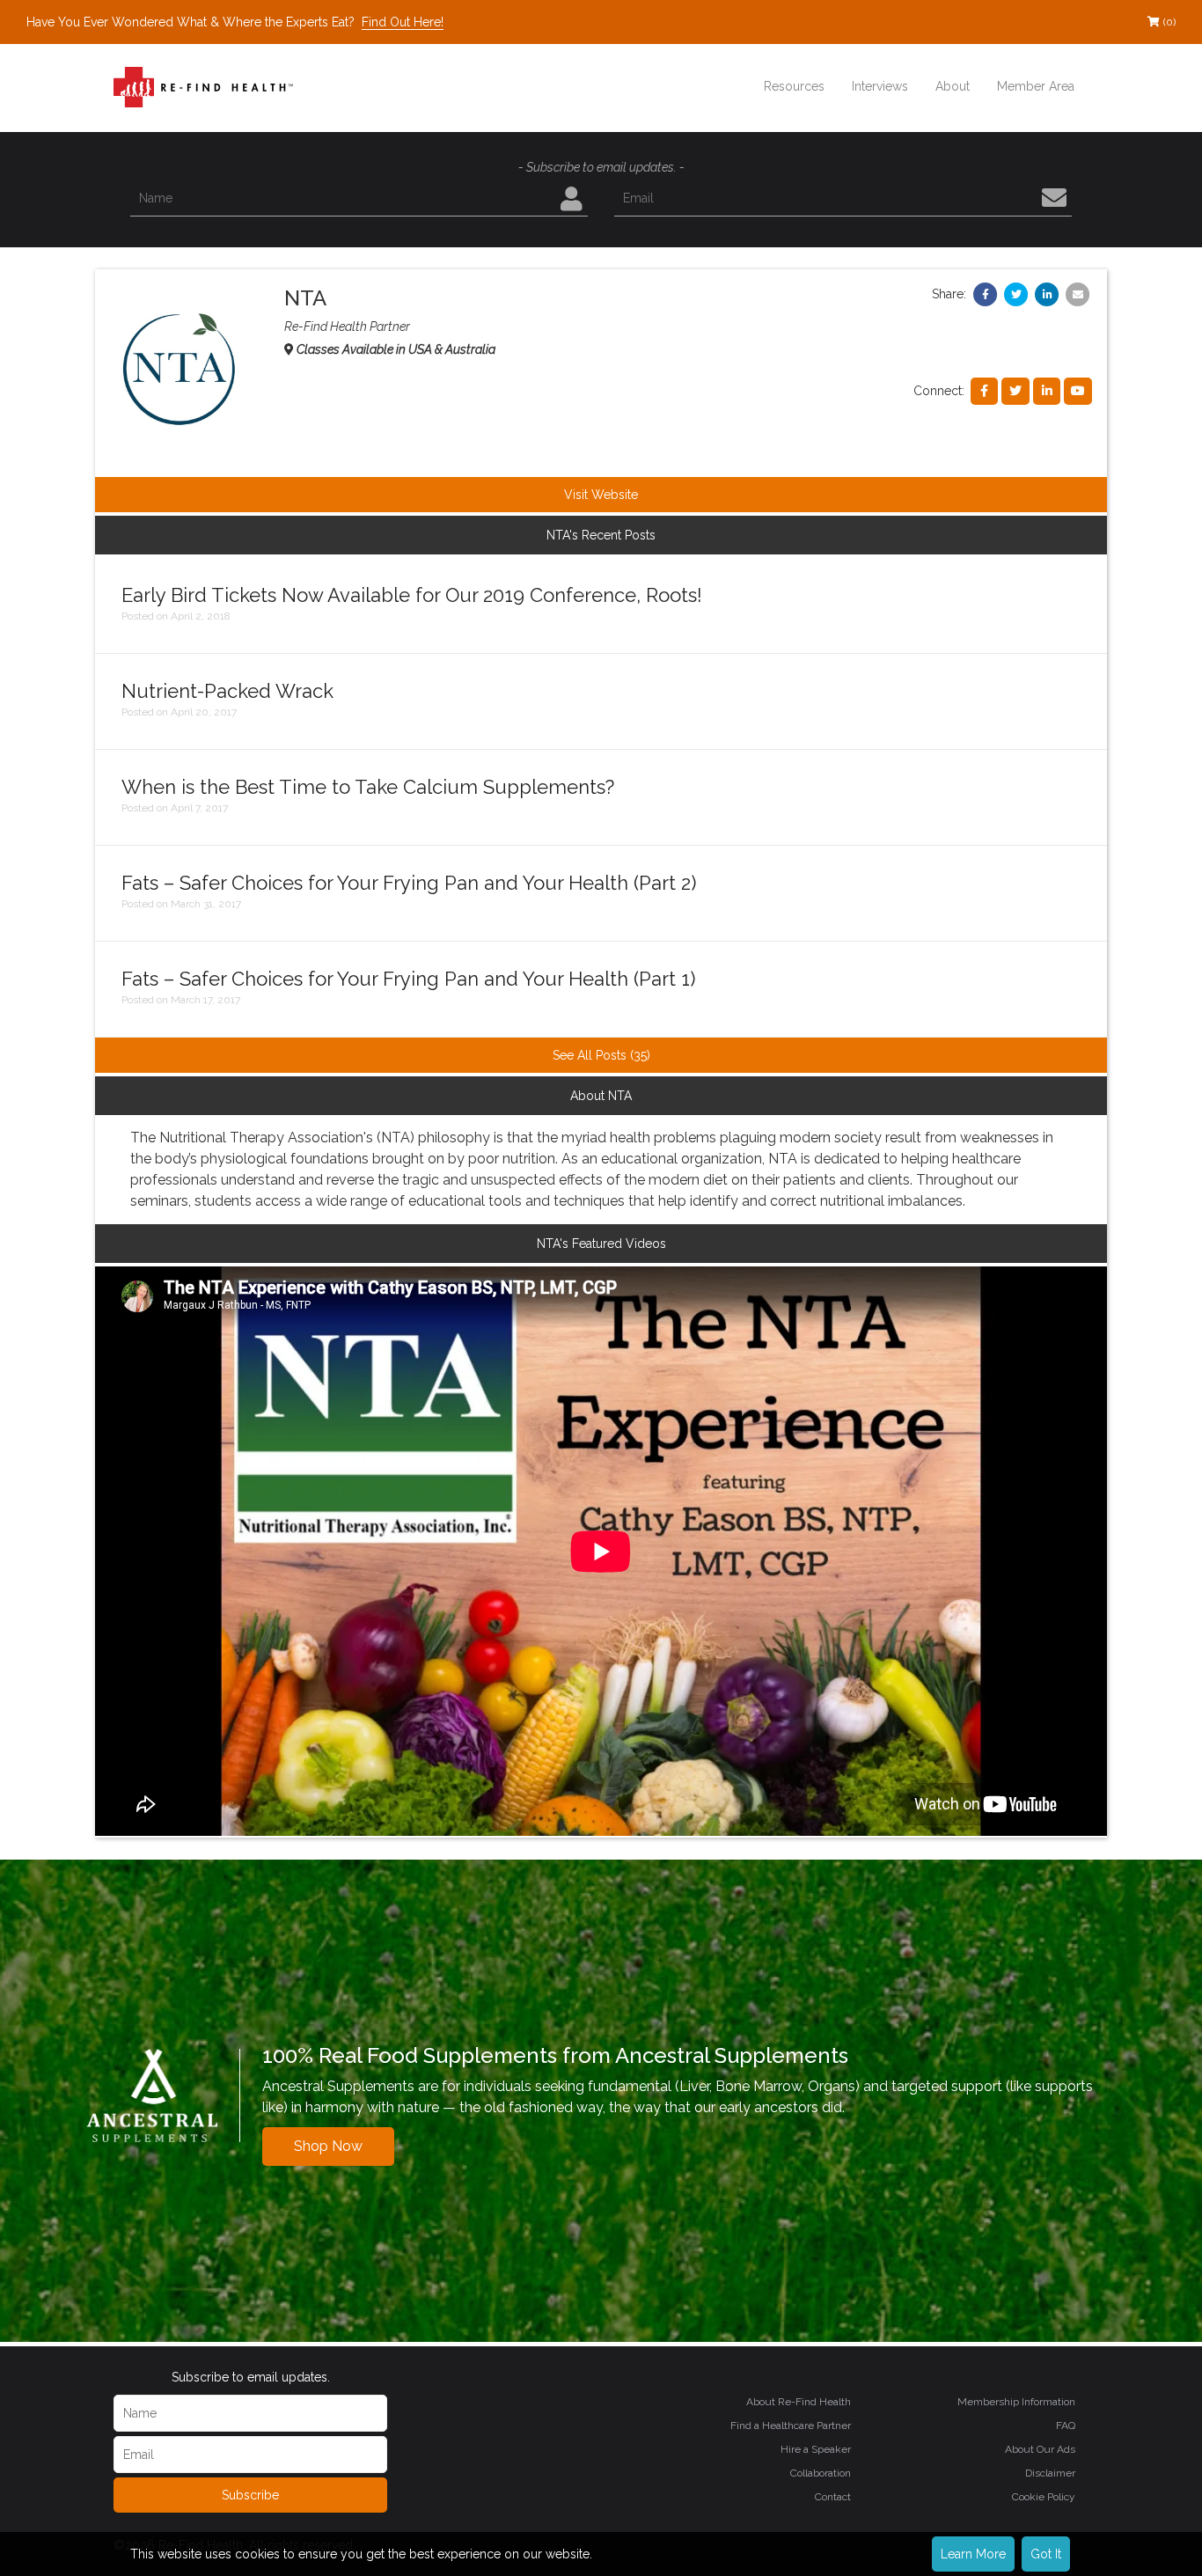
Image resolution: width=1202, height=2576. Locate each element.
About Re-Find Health (799, 2402)
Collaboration (821, 2473)
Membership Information (1016, 2402)
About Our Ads (1040, 2449)
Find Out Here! (403, 22)
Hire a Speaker (816, 2449)
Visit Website (601, 495)
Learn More (973, 2554)
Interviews (880, 86)
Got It (1046, 2554)
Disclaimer (1050, 2473)
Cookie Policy (1044, 2497)
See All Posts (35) (601, 1055)
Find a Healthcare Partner (791, 2426)
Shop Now (328, 2146)
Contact (833, 2497)
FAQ (1066, 2426)
